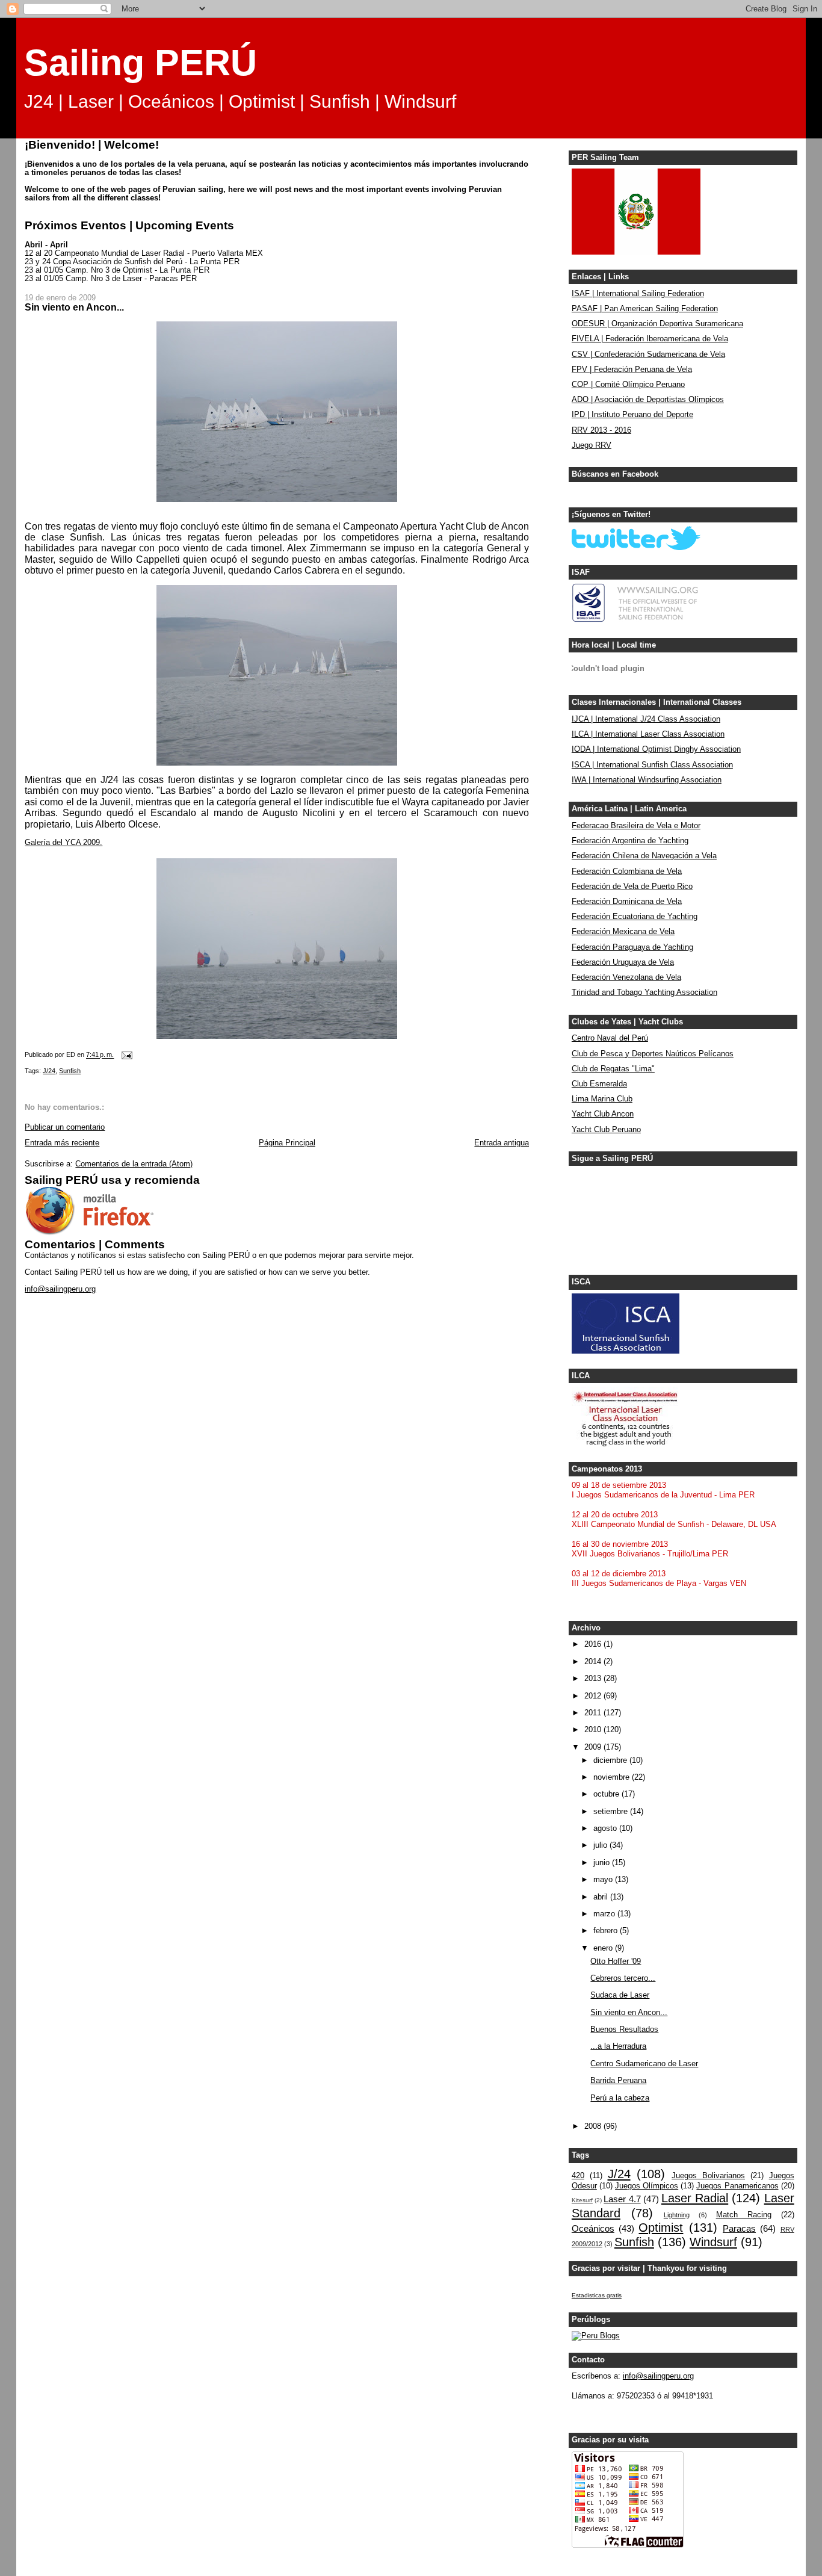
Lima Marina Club (602, 1099)
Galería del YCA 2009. (63, 843)
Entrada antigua (502, 1143)
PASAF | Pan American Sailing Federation (645, 309)
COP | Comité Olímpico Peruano (628, 385)
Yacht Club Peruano (606, 1130)
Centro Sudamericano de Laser (644, 2064)
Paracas (739, 2228)
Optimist (661, 2228)
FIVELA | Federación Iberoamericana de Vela (650, 339)
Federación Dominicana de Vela (627, 902)
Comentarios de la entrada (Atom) (134, 1164)
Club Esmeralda (599, 1084)
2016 (594, 1644)
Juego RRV (592, 445)
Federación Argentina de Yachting (630, 841)
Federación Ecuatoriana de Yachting (635, 917)
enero (604, 1948)
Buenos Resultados (624, 2030)
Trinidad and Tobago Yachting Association (644, 992)
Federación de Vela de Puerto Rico (632, 887)
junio (603, 1863)
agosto (606, 1828)
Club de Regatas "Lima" (613, 1069)
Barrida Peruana (618, 2081)
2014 (594, 1662)
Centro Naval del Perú (610, 1038)
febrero (607, 1931)
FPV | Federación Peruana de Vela (632, 370)
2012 (594, 1696)
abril (602, 1897)
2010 (594, 1730)
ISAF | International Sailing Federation (638, 294)
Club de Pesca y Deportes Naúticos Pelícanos (653, 1054)
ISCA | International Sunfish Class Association (652, 765)
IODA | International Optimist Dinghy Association (656, 749)
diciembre (611, 1760)
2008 (594, 2126)
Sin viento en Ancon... (629, 2013)
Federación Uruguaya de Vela (623, 962)
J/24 (49, 1071)
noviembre (613, 1777)
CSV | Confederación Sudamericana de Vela (648, 355)
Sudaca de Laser (620, 1995)
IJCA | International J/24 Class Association (646, 719)
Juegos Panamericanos (737, 2186)
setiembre (612, 1812)
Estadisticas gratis (597, 2295)
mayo (604, 1880)
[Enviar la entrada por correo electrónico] (126, 1055)
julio (601, 1845)
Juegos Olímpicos (647, 2186)
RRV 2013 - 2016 (601, 430)
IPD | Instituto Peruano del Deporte (632, 415)
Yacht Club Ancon (603, 1114)
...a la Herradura (618, 2046)
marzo (605, 1914)
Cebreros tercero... (623, 1978)
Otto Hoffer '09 (616, 1961)
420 (578, 2176)
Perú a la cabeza (620, 2098)
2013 (594, 1679)
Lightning (677, 2215)
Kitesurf (582, 2200)
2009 (594, 1747)
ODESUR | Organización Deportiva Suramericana (657, 324)
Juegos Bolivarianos (708, 2176)
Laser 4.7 (622, 2199)
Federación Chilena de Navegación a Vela (644, 856)
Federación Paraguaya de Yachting (632, 947)
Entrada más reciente (62, 1143)
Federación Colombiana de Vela (627, 872)
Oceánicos (593, 2228)
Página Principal (287, 1143)
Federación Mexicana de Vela (623, 932)
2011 (594, 1713)
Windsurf (713, 2242)
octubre (607, 1794)
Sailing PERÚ (141, 63)
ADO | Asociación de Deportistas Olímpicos (648, 400)
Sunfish (70, 1071)
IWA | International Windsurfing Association (647, 780)
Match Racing (744, 2215)
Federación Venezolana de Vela (626, 977)
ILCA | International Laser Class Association (648, 734)
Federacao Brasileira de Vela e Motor (636, 826)
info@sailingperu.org (60, 1289)
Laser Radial (695, 2198)
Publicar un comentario (65, 1127)
